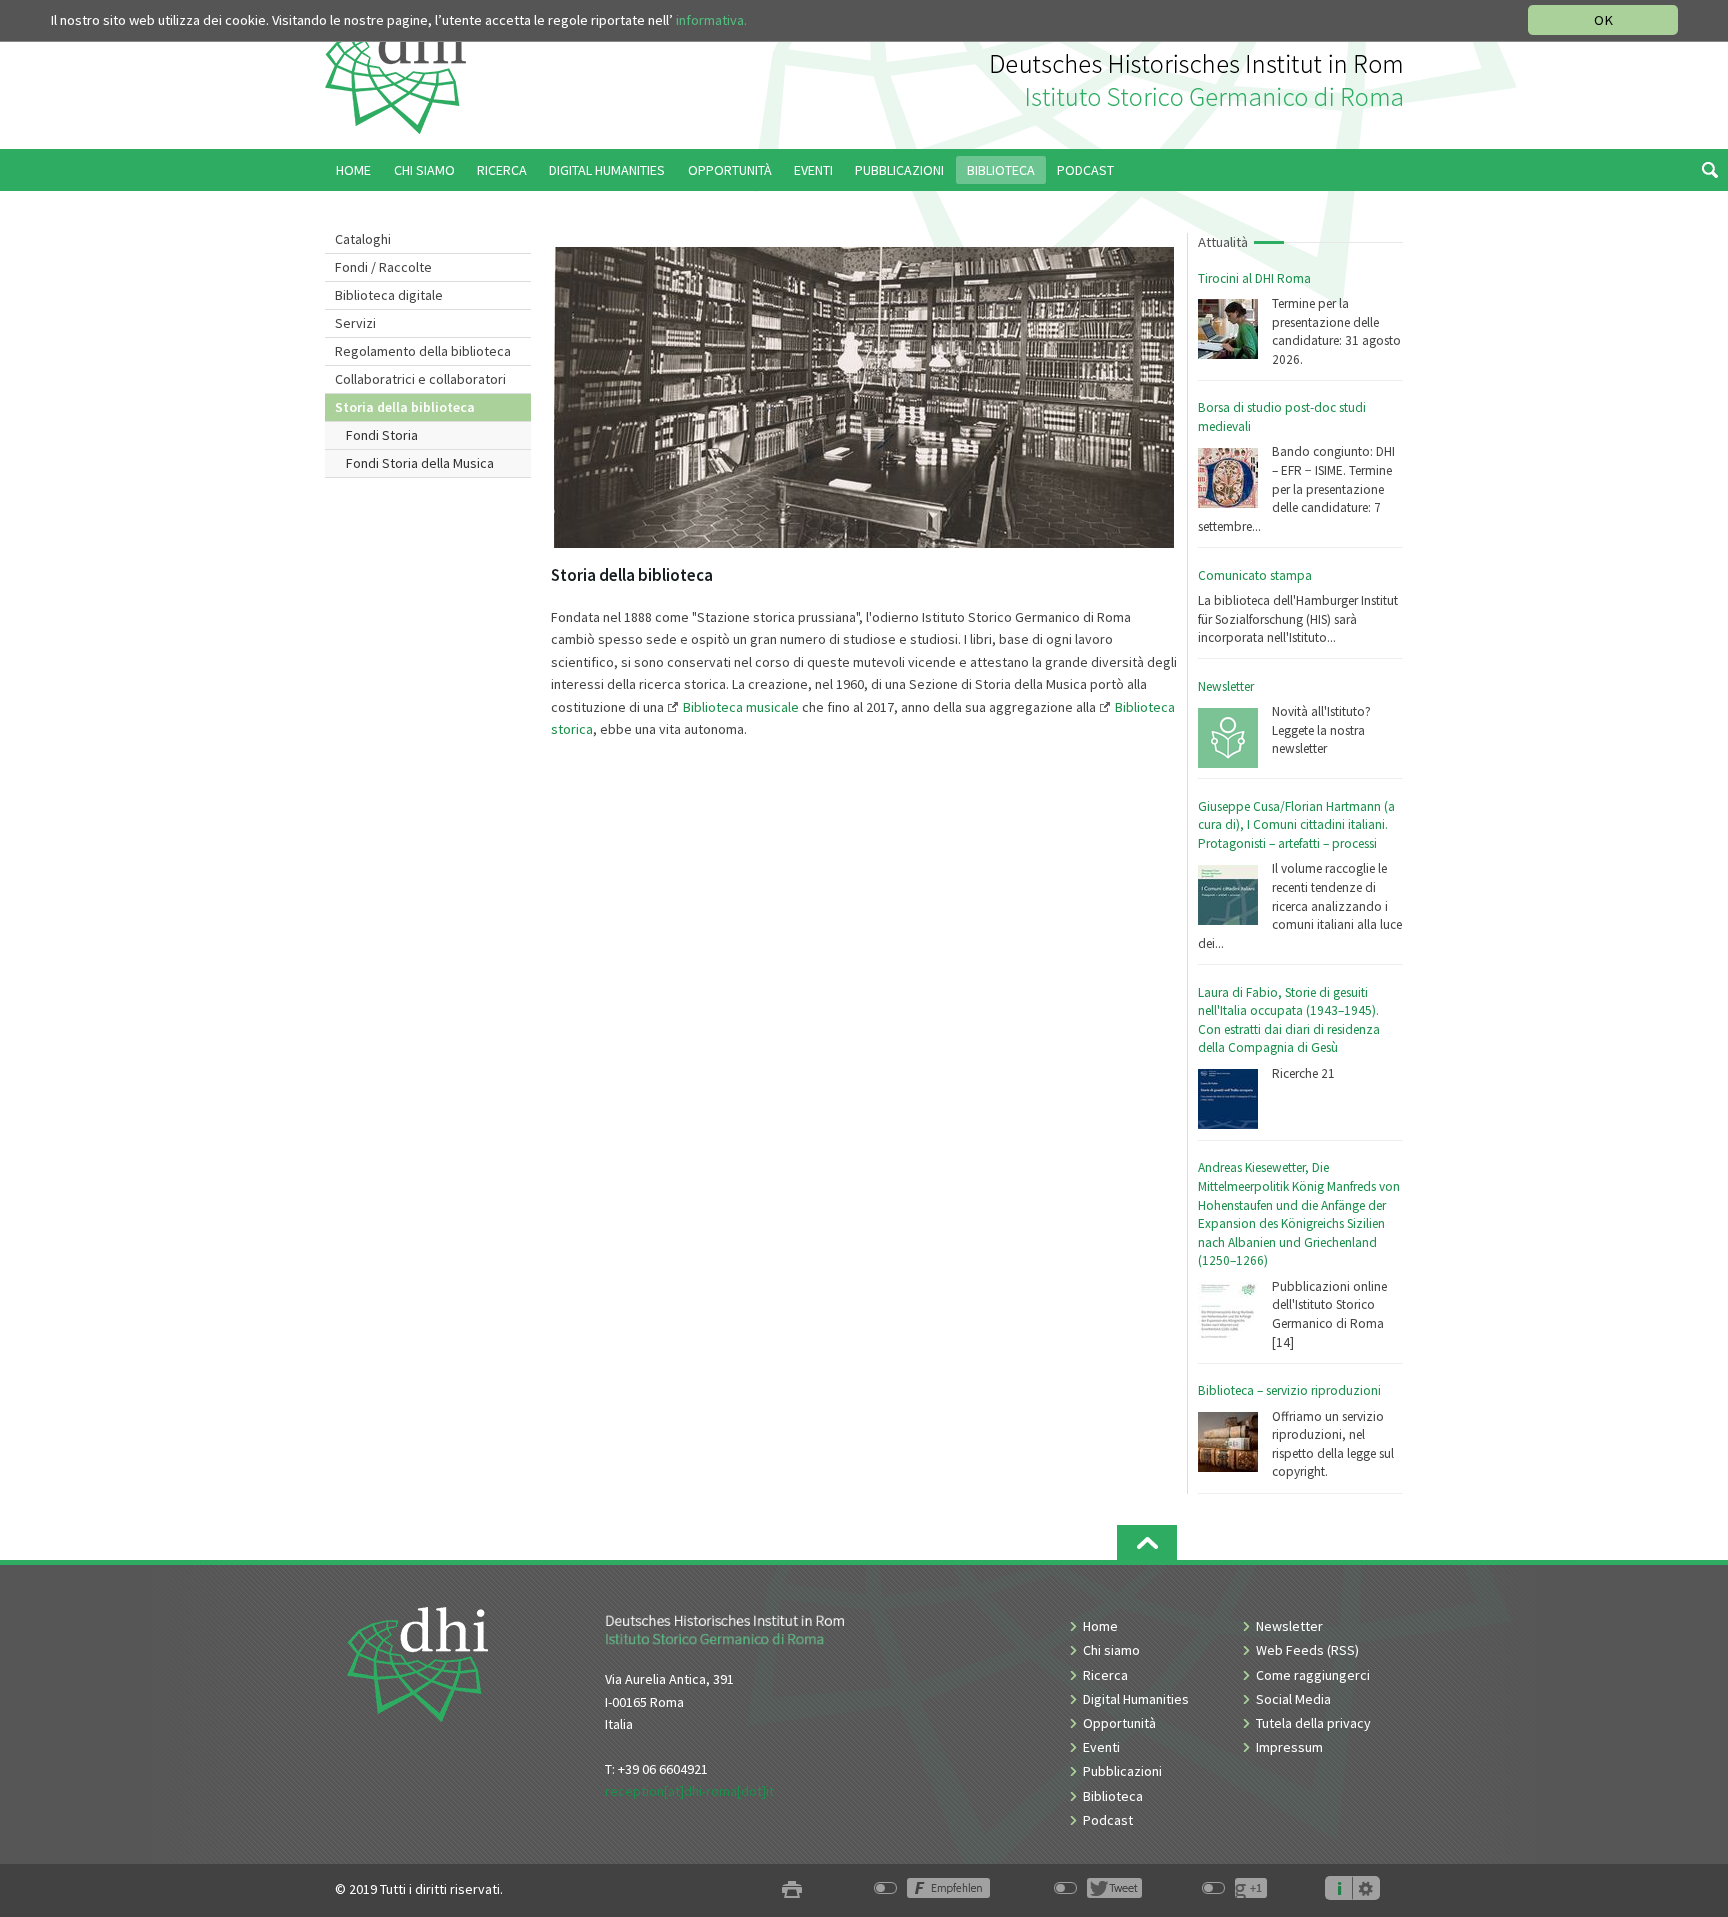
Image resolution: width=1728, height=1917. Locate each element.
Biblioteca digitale (389, 295)
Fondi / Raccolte (383, 267)
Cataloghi (363, 239)
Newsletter (1226, 686)
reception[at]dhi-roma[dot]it (689, 1791)
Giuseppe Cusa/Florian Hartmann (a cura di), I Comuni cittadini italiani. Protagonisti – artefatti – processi (1296, 825)
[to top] (1147, 1542)
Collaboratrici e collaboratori (420, 379)
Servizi (355, 323)
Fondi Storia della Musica (420, 463)
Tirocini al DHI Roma (1254, 278)
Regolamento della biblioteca (423, 351)
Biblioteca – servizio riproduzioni (1289, 1390)
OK (1603, 20)
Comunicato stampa (1255, 575)
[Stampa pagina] (792, 1889)
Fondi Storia (382, 435)
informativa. (711, 20)
